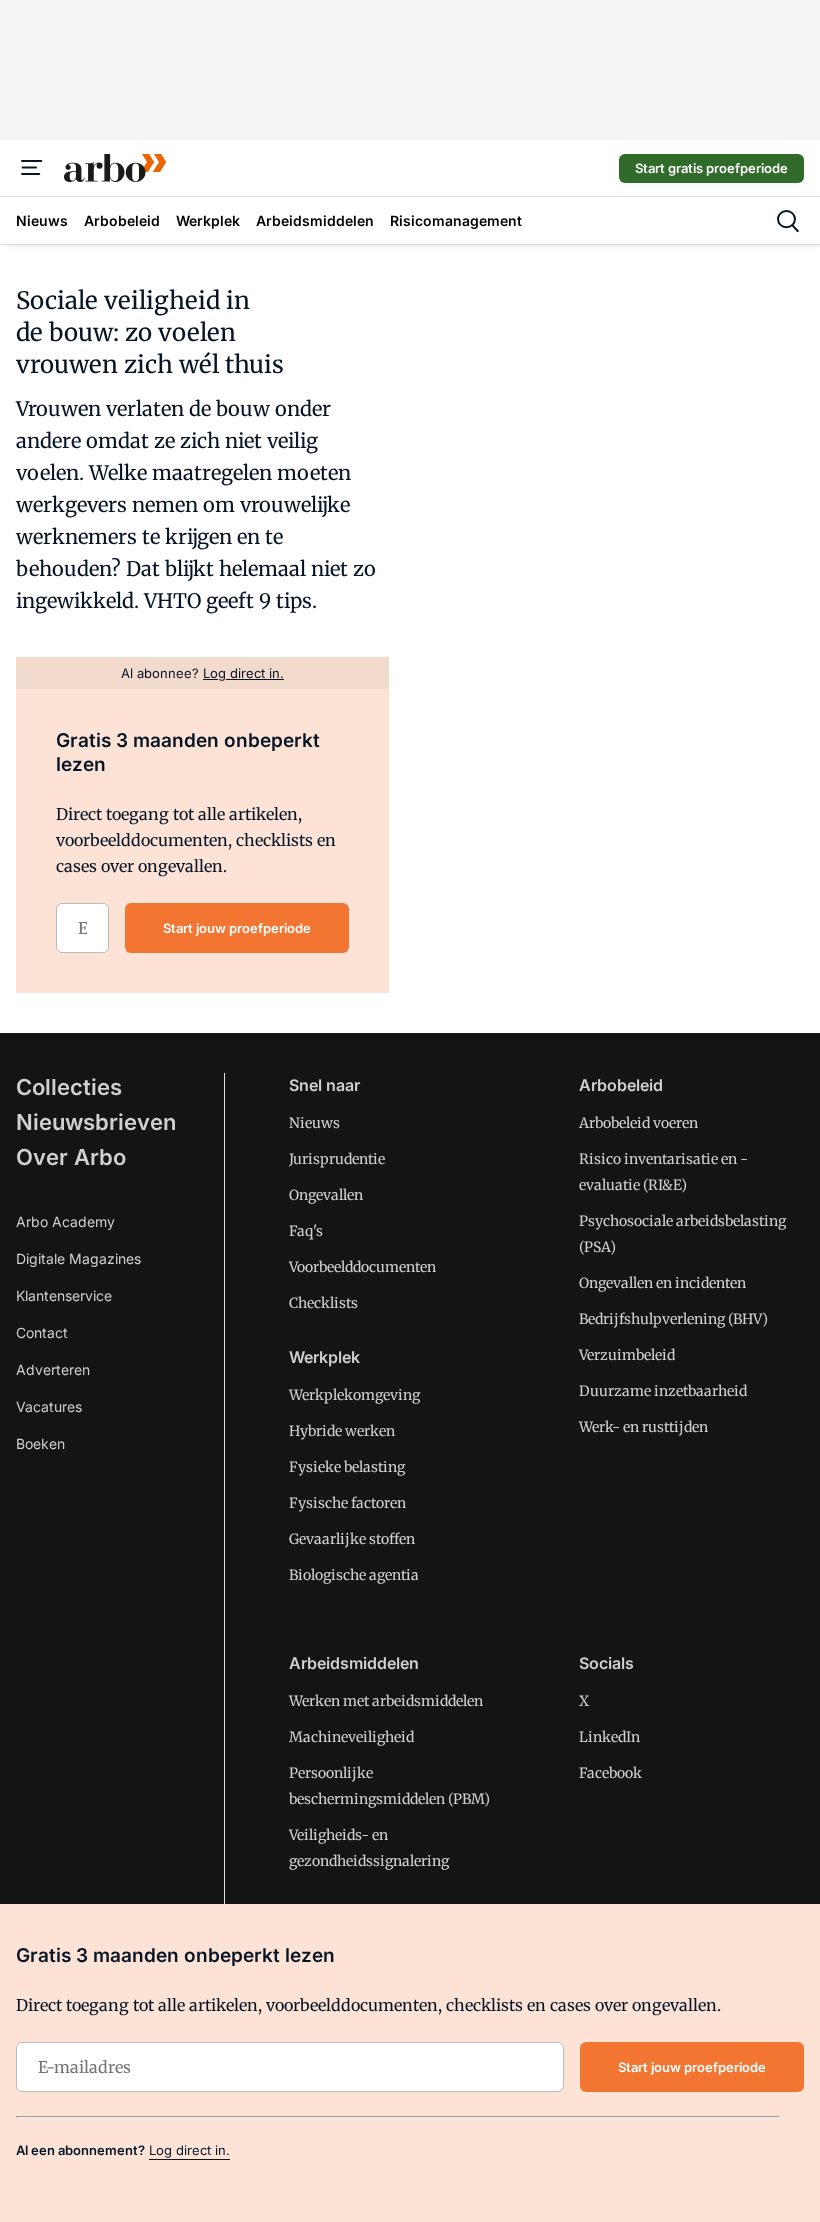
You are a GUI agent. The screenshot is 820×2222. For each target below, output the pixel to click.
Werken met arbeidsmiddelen (386, 1701)
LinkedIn (609, 1737)
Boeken (40, 1443)
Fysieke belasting (347, 1467)
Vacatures (49, 1406)
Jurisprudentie (337, 1159)
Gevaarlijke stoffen (352, 1539)
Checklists (323, 1303)
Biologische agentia (354, 1575)
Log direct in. (189, 2150)
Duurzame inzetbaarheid (663, 1391)
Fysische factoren (347, 1503)
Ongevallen (326, 1195)
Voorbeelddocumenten (362, 1267)
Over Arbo (71, 1157)
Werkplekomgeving (354, 1395)
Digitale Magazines (78, 1258)
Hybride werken (342, 1431)
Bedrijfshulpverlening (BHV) (673, 1319)
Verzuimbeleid (627, 1355)
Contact (42, 1332)
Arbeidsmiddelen (354, 1663)
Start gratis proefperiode (711, 168)
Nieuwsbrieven (96, 1122)
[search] (788, 221)
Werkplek (324, 1357)
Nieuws (314, 1123)
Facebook (610, 1773)
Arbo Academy (65, 1221)
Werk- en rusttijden (643, 1427)
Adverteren (53, 1369)
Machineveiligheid (351, 1737)
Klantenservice (64, 1295)
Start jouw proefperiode (237, 928)
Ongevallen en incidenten (662, 1283)
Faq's (306, 1231)
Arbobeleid (621, 1085)
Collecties (69, 1087)
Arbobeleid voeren (638, 1123)
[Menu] (32, 168)
